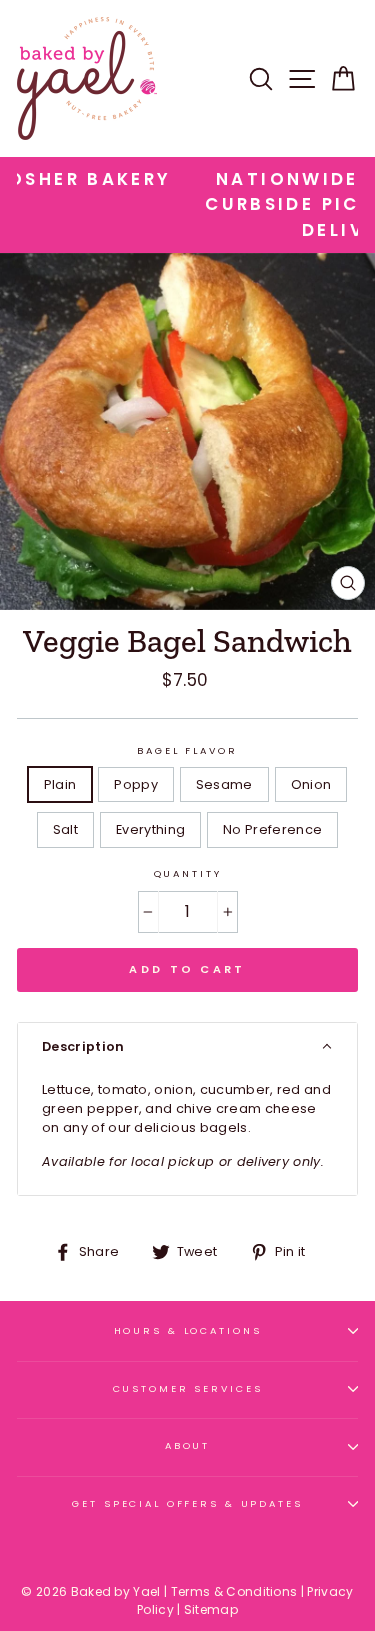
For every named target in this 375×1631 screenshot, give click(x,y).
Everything (150, 829)
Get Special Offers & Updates (187, 1503)
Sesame (224, 784)
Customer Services (188, 1388)
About (187, 1445)
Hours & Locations (188, 1330)
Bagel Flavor (187, 750)
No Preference (272, 829)
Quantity (188, 873)
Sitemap (211, 1609)
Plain (60, 784)
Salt (65, 829)
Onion (311, 784)
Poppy (136, 784)
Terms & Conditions (234, 1591)
